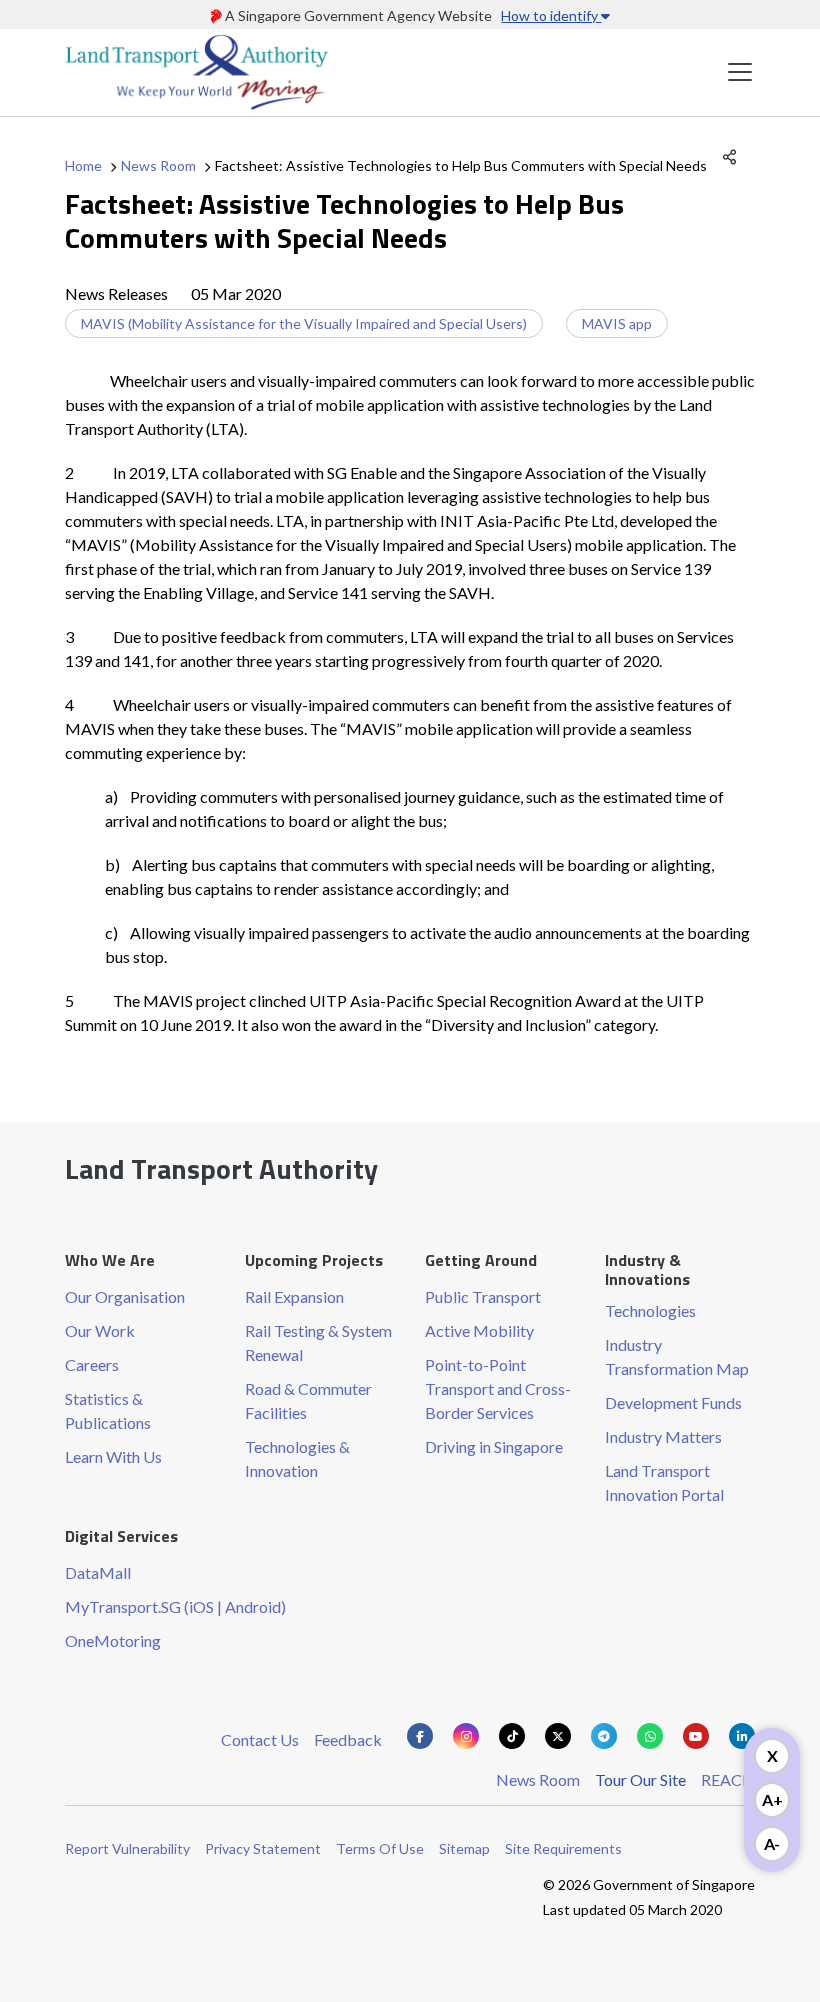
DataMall (98, 1572)
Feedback (348, 1739)
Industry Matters (663, 1436)
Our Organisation (125, 1296)
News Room (158, 165)
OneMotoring (113, 1640)
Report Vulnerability (127, 1848)
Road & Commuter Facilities (308, 1400)
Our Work (100, 1330)
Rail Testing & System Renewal (318, 1342)
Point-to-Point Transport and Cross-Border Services (498, 1388)
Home (83, 165)
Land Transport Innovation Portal (664, 1482)
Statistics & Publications (108, 1410)
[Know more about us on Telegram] (604, 1736)
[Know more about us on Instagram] (466, 1736)
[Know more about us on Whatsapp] (650, 1736)
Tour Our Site (640, 1779)
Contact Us (260, 1739)
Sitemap (464, 1848)
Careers (92, 1364)
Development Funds (673, 1402)
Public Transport (483, 1296)
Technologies (650, 1310)
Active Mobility (479, 1330)
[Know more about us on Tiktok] (512, 1736)
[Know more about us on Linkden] (742, 1736)
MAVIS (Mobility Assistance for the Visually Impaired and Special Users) (304, 323)
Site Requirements (563, 1848)
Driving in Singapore (494, 1446)
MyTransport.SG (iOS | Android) (175, 1606)
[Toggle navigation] (740, 72)
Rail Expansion (294, 1296)
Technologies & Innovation (297, 1458)
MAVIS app (617, 323)
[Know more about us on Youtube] (696, 1736)
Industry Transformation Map (677, 1356)
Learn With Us (113, 1456)
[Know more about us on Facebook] (420, 1736)
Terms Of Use (380, 1848)
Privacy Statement (263, 1848)
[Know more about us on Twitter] (558, 1736)
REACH (728, 1779)
